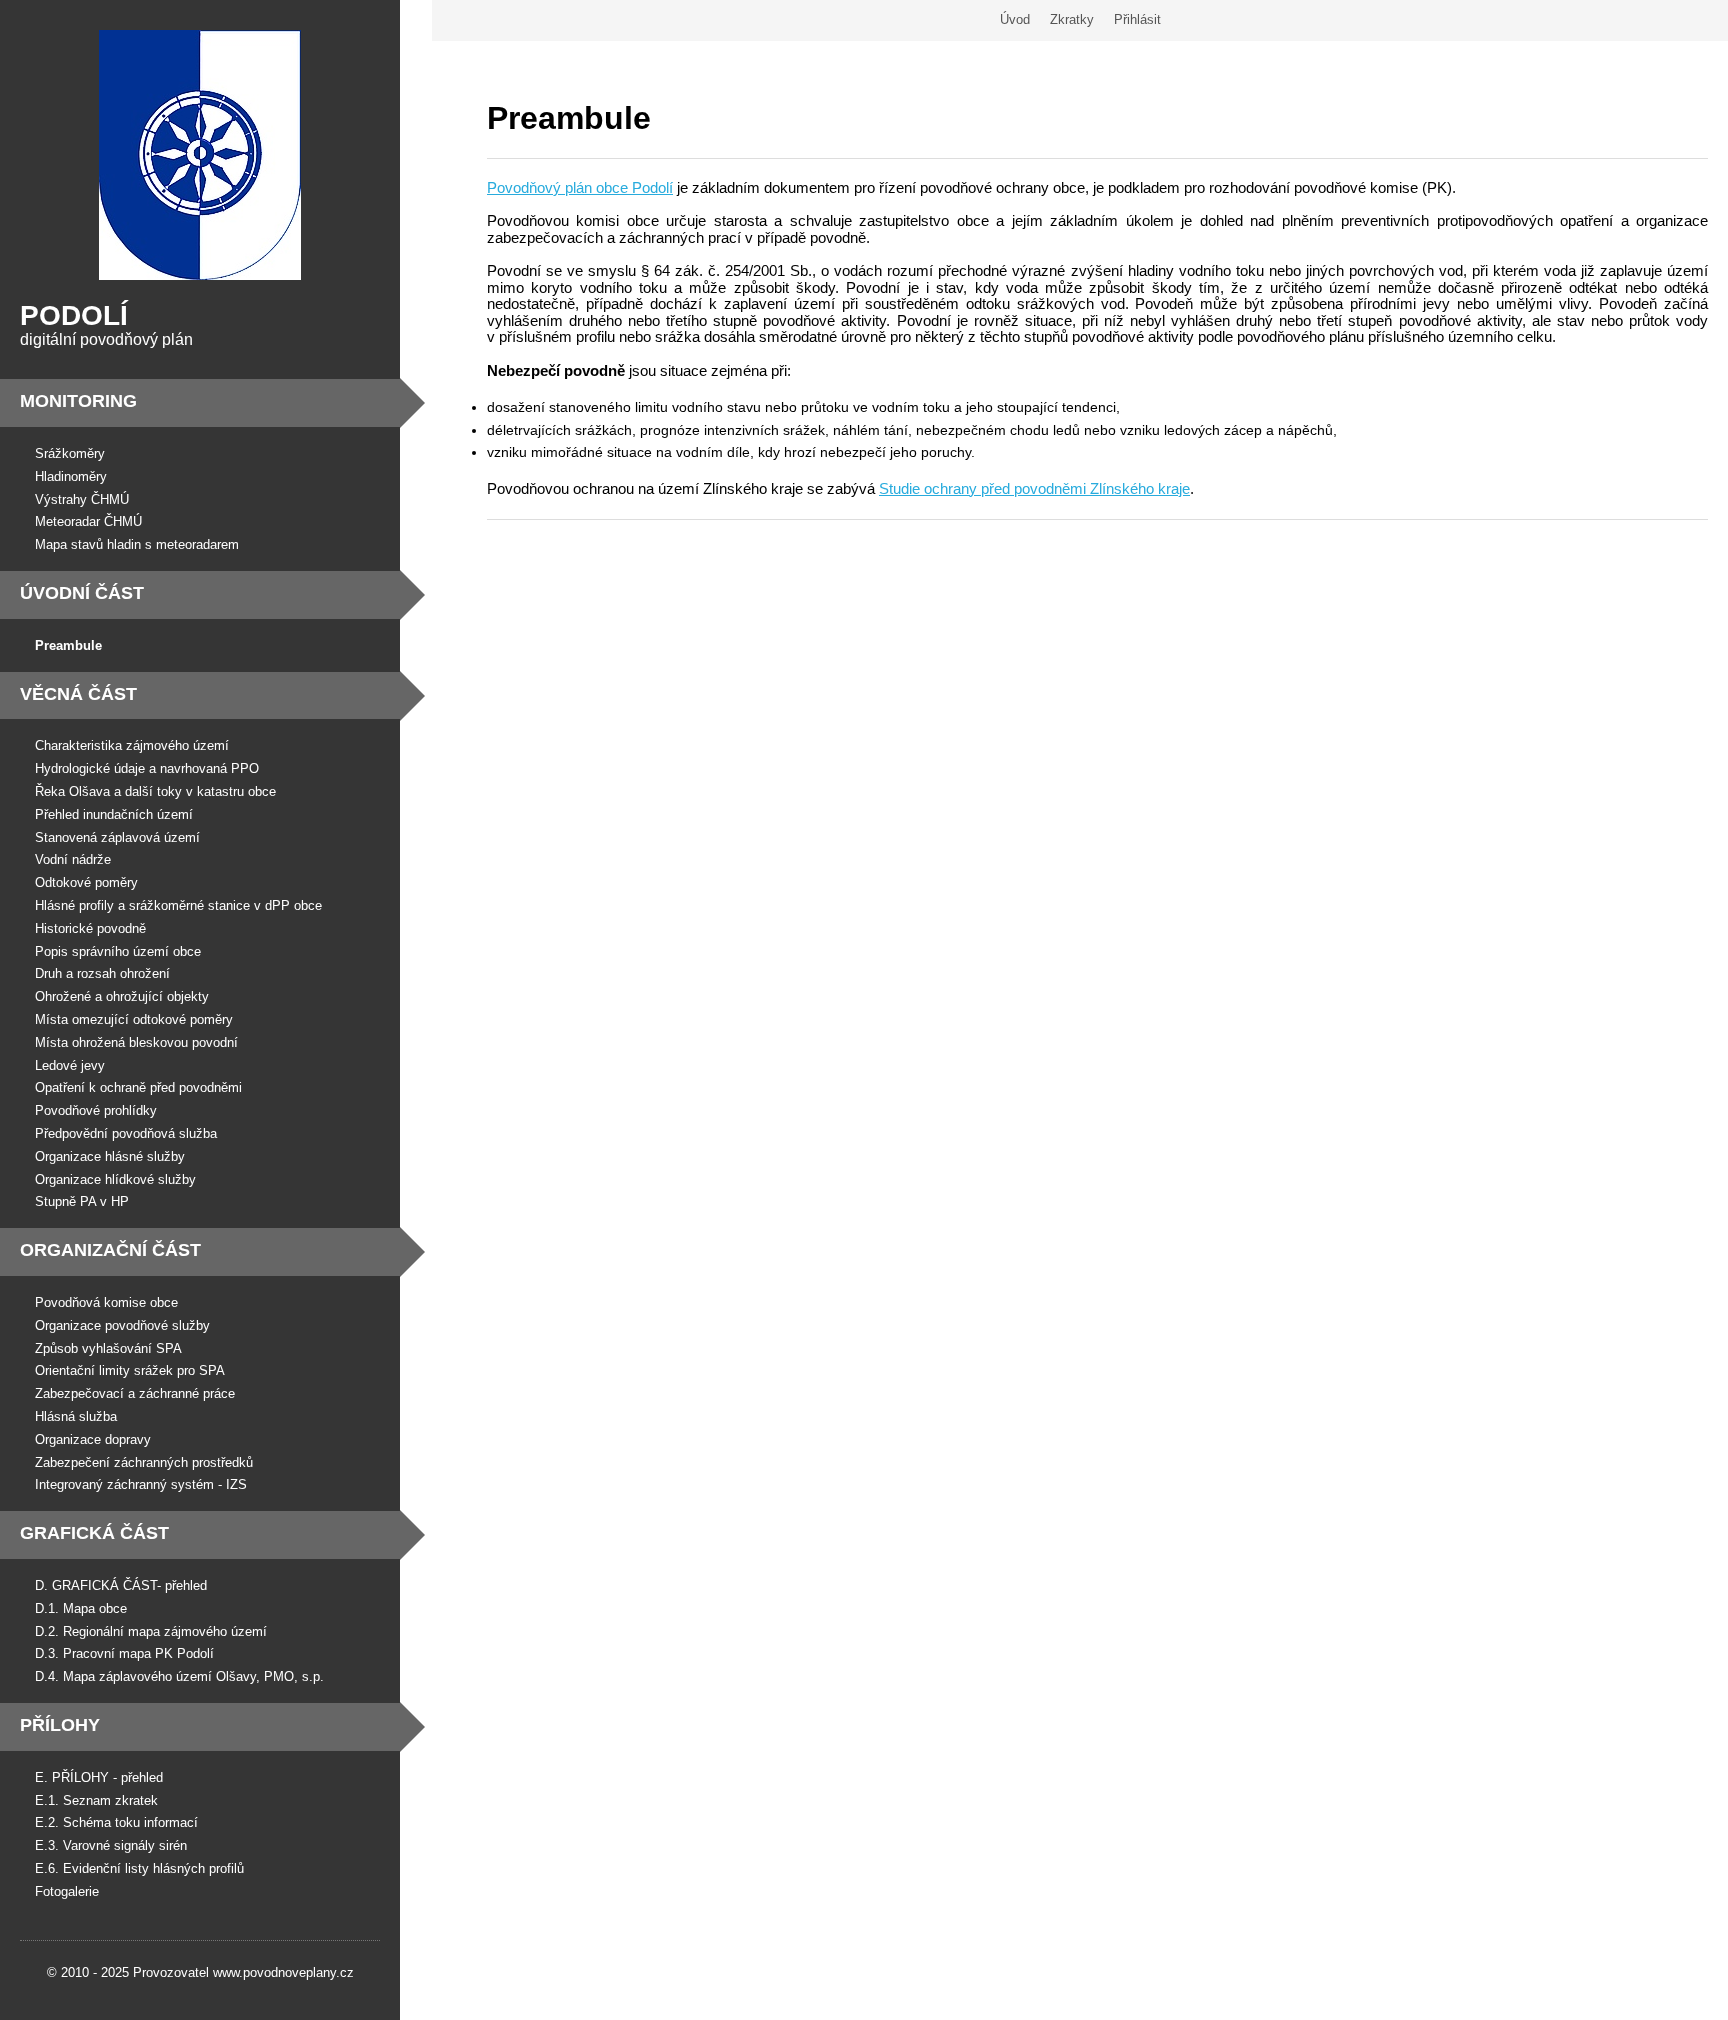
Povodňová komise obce (106, 1302)
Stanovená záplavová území (117, 837)
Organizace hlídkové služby (115, 1179)
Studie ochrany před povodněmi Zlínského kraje (1034, 488)
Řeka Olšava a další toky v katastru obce (155, 791)
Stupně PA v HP (82, 1201)
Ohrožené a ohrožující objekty (122, 996)
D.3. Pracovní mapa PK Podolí (124, 1653)
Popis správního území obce (118, 951)
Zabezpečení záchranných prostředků (144, 1462)
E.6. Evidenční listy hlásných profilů (139, 1868)
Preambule (68, 645)
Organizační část (110, 1250)
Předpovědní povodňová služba (126, 1133)
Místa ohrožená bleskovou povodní (136, 1042)
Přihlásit (1137, 19)
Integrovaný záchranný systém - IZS (141, 1484)
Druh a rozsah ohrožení (102, 973)
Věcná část (78, 694)
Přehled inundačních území (114, 814)
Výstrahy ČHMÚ (82, 499)
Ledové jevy (70, 1065)
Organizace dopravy (93, 1439)
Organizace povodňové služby (122, 1325)
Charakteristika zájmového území (132, 745)
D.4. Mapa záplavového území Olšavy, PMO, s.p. (179, 1676)
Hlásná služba (76, 1416)
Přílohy (60, 1725)
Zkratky (1072, 19)
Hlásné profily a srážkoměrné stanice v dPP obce (178, 905)
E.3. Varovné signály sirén (111, 1845)
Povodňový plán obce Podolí (580, 187)
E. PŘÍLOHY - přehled (99, 1777)
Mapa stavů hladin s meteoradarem (137, 544)
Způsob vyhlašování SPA (108, 1348)
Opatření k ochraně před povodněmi (138, 1087)
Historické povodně (90, 928)
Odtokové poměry (86, 882)
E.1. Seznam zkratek (96, 1800)
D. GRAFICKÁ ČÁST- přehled (121, 1585)
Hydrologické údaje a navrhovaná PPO (147, 768)
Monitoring (78, 401)
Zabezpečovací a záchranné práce (135, 1393)
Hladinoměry (71, 476)
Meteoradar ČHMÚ (88, 521)
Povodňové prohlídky (96, 1110)
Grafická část (94, 1533)
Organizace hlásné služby (110, 1156)
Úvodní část (82, 593)
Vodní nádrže (73, 859)
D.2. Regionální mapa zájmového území (151, 1631)
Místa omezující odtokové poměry (134, 1019)
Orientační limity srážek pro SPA (130, 1370)
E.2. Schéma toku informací (116, 1822)
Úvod (1015, 19)
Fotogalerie (67, 1891)
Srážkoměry (70, 453)
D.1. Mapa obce (81, 1608)
